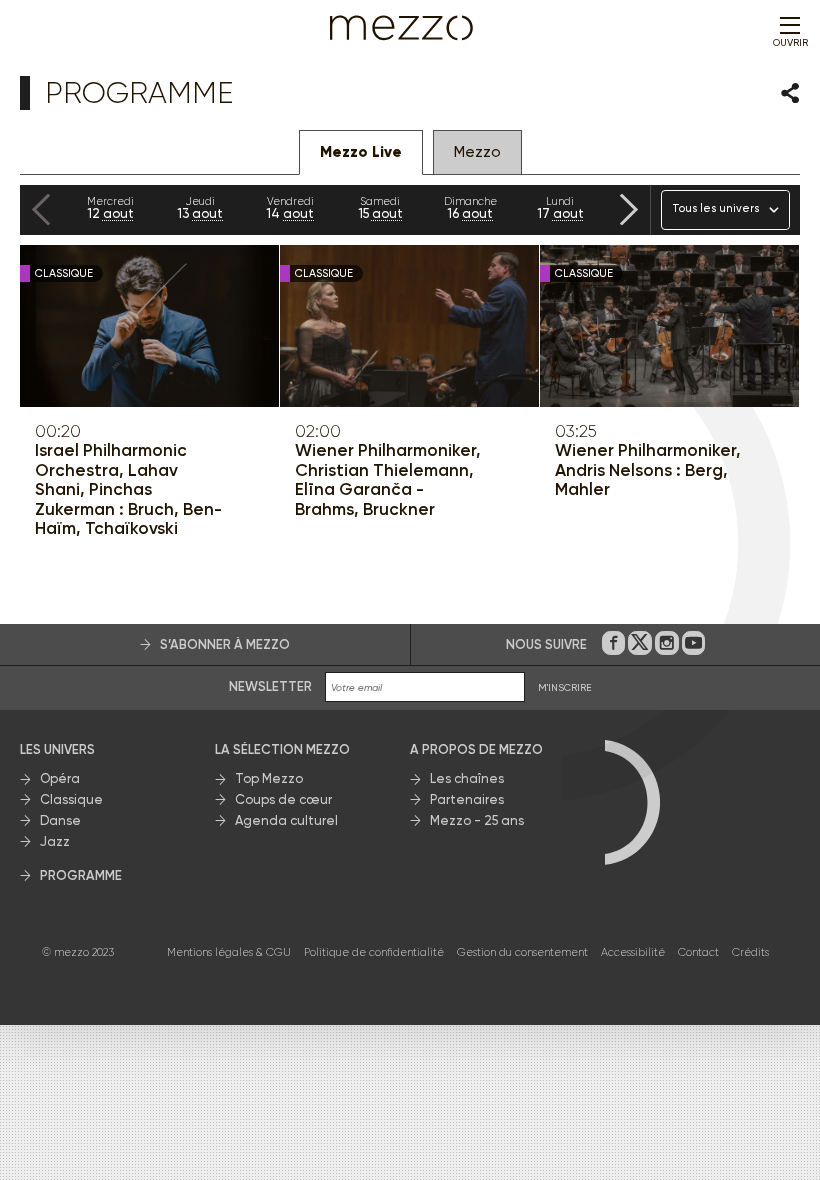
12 (110, 208)
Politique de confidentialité (374, 952)
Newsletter (270, 686)
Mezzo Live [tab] (361, 152)
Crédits (750, 952)
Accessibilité (633, 952)
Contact (698, 952)
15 (380, 208)
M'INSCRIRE (565, 687)
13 (200, 208)
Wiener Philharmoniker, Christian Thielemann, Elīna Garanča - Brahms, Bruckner (388, 480)
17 (560, 208)
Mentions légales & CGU (229, 952)
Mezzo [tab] (477, 152)
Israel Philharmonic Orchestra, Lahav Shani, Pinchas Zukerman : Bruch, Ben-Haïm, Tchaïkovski (128, 489)
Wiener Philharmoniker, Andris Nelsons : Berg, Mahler (648, 470)
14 (290, 208)
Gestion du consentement (522, 952)
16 (470, 208)
